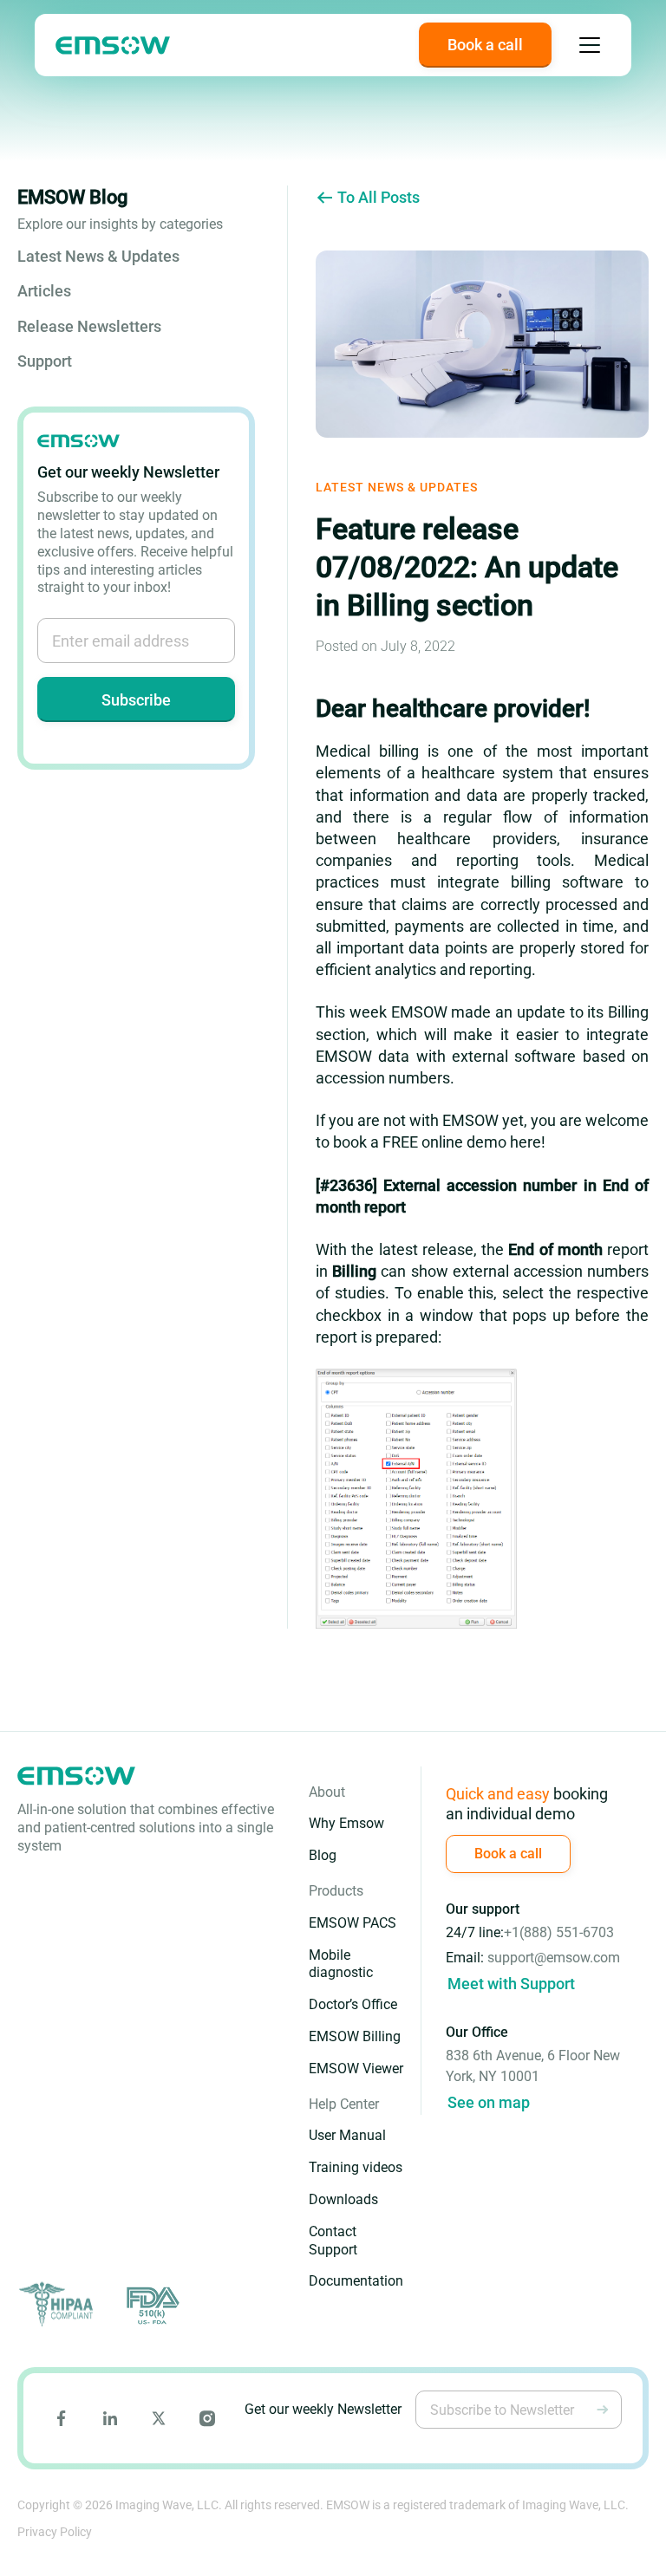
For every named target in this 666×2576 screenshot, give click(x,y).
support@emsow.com (554, 1958)
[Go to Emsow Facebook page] (62, 2418)
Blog (323, 1855)
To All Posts (379, 197)
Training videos (356, 2167)
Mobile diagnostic (341, 1964)
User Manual (347, 2135)
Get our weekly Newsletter (323, 2409)
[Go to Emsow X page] (159, 2418)
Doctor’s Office (353, 2004)
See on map (489, 2102)
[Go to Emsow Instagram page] (207, 2418)
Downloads (343, 2199)
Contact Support (333, 2241)
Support (45, 361)
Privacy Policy (55, 2532)
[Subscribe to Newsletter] (603, 2410)
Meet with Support (511, 1984)
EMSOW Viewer (356, 2069)
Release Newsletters (89, 326)
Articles (44, 291)
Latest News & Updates (98, 256)
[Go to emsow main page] (113, 46)
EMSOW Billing (355, 2036)
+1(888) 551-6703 (559, 1932)
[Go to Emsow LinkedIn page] (110, 2418)
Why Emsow (346, 1823)
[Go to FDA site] (151, 2305)
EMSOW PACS (353, 1923)
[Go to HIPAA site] (59, 2305)
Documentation (356, 2281)
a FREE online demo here (456, 1142)
